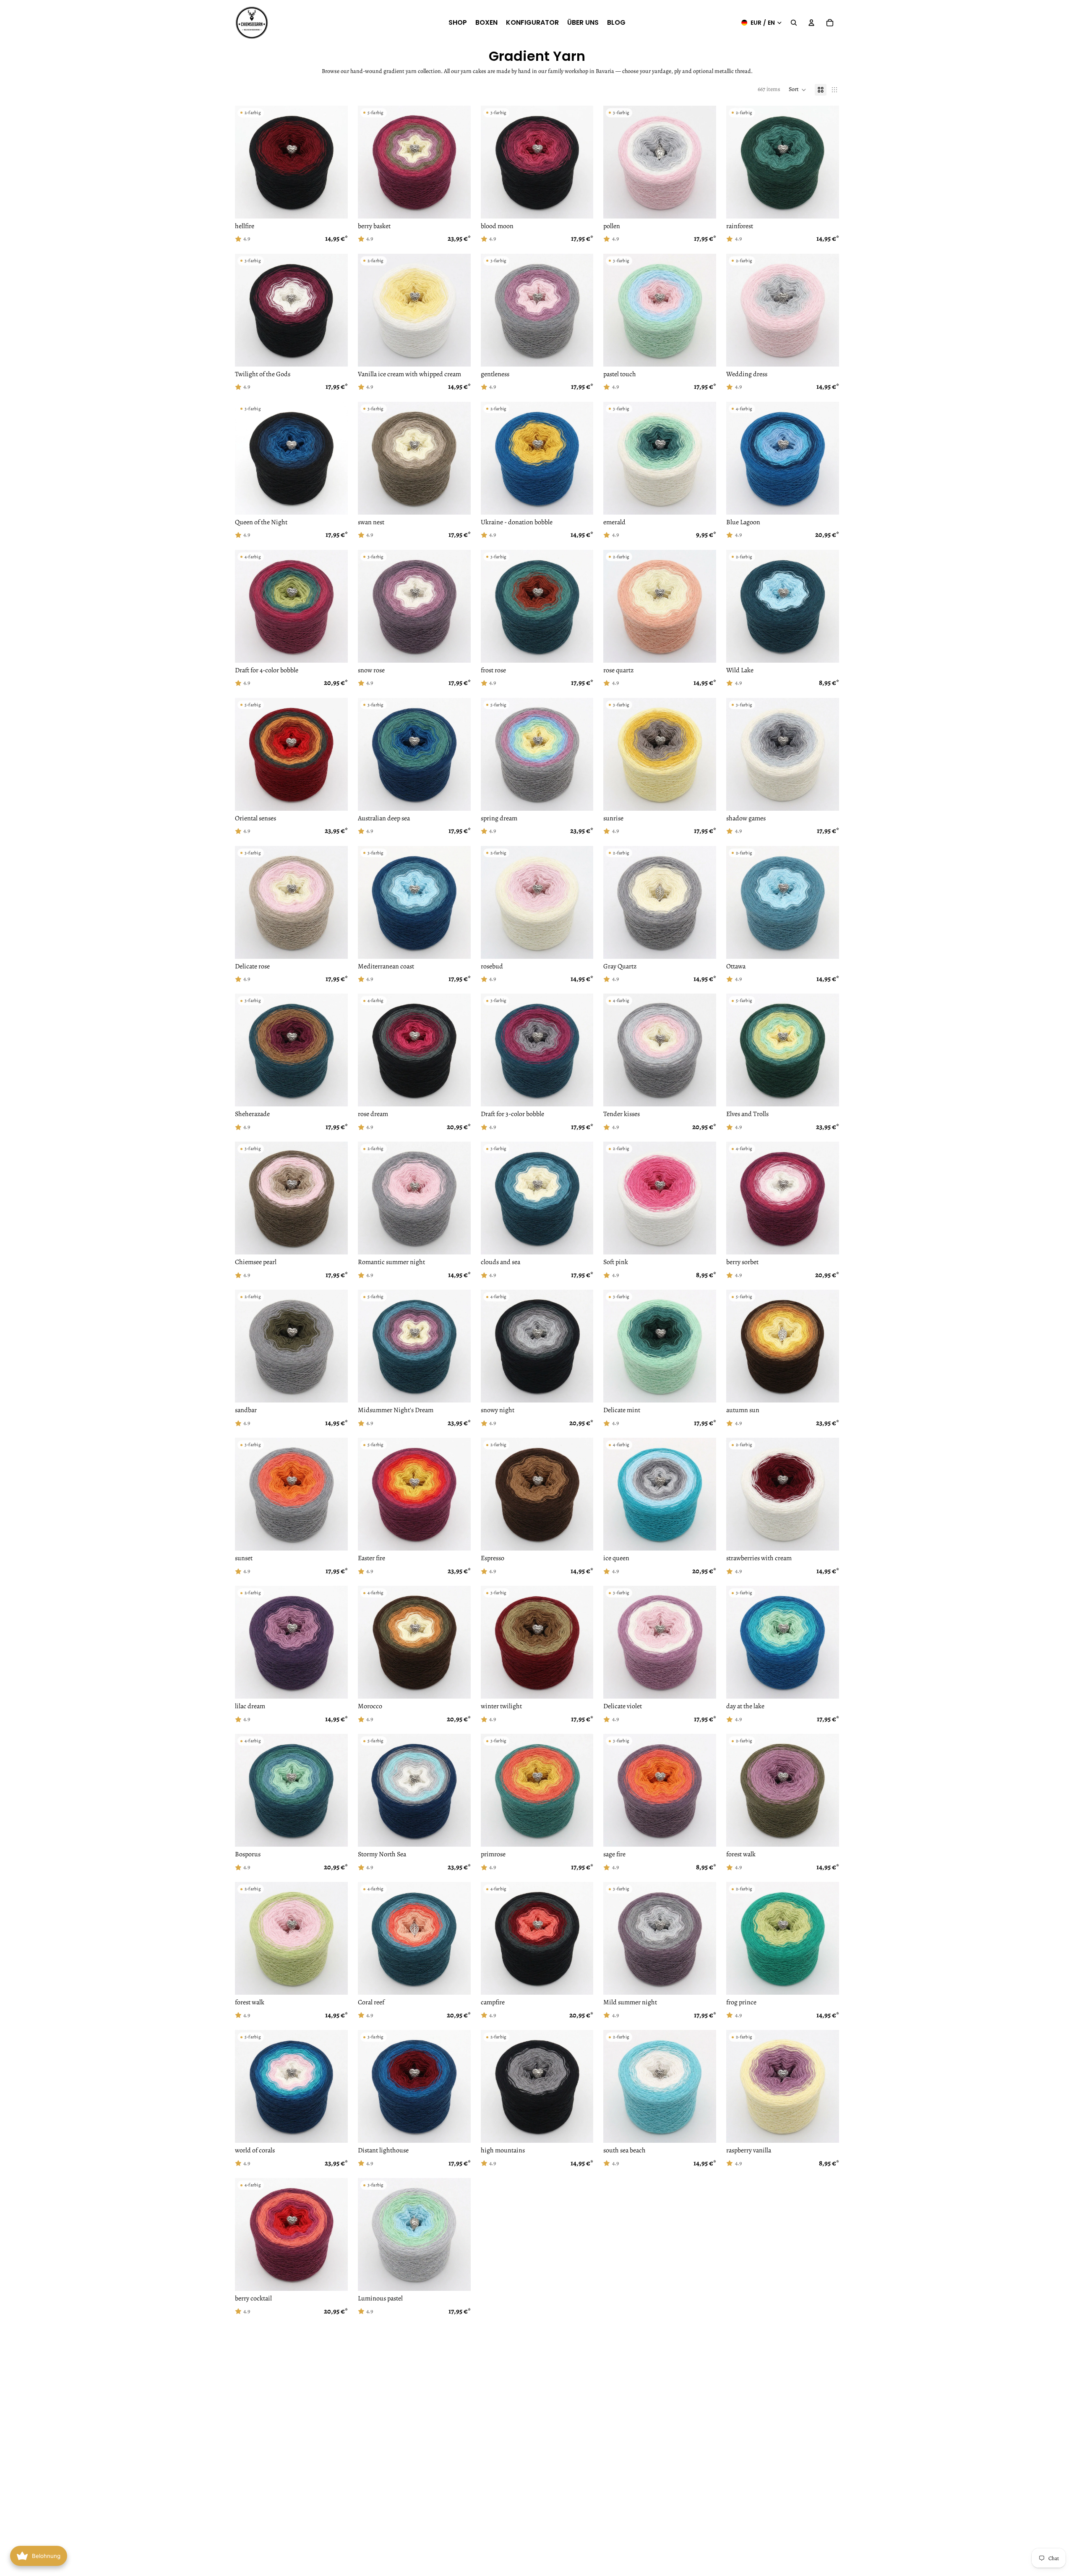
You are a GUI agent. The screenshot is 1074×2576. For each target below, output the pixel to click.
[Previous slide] (370, 162)
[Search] (794, 23)
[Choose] (335, 206)
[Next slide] (458, 162)
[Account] (811, 23)
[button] (798, 90)
